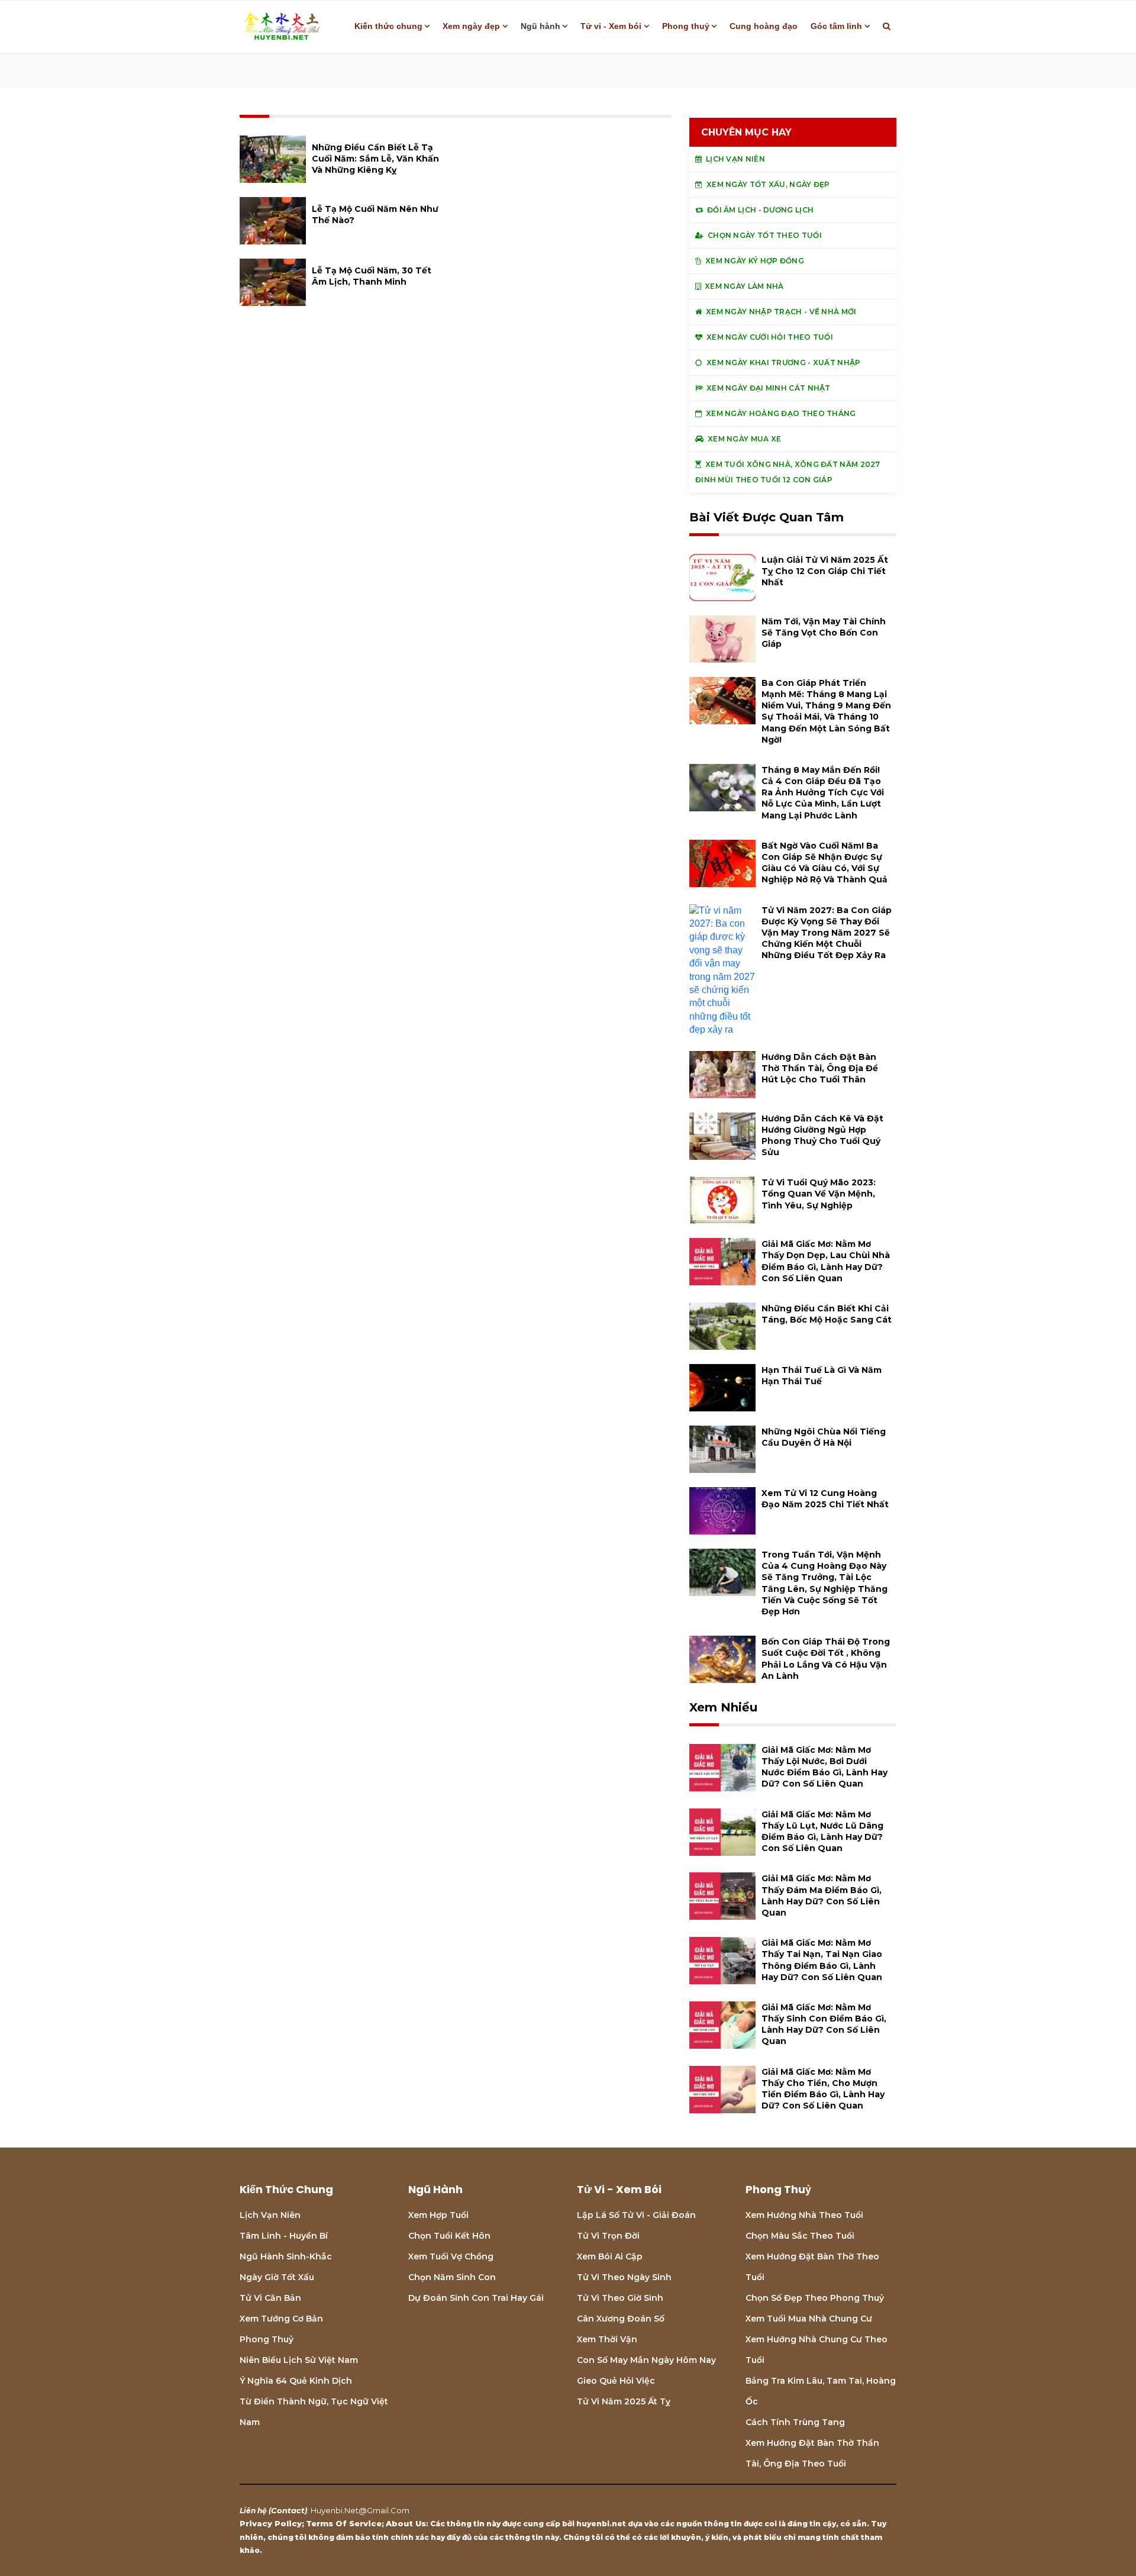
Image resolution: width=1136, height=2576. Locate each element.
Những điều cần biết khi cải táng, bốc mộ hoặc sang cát (827, 1314)
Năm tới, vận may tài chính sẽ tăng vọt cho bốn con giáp (824, 633)
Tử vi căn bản (270, 2298)
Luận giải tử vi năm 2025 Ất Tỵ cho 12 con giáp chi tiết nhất (825, 571)
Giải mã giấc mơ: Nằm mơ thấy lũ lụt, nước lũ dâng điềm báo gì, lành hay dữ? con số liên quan (822, 1832)
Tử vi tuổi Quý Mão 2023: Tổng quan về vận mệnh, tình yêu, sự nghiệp (819, 1194)
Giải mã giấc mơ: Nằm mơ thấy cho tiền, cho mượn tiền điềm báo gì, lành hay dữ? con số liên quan (823, 2089)
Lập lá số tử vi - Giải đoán (636, 2215)
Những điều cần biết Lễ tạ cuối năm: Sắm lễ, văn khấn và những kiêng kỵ (375, 159)
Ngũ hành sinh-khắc (286, 2256)
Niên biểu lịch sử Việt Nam (299, 2360)
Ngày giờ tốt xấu (277, 2277)
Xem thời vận (607, 2339)
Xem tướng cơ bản (281, 2319)
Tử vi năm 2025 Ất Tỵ (624, 2401)
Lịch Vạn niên (270, 2215)
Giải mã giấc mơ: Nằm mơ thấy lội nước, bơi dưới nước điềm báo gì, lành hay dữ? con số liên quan (824, 1767)
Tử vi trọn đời (608, 2236)
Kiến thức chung (388, 26)
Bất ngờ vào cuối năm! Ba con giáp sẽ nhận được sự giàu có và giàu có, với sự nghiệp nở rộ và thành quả (824, 863)
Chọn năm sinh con (452, 2277)
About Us (406, 2523)
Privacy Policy (271, 2523)
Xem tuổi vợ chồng (451, 2256)
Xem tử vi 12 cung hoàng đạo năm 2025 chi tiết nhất (825, 1499)
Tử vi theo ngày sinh (624, 2277)
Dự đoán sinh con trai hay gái (476, 2298)
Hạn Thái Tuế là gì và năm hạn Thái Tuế (822, 1376)
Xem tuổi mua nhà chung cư (809, 2319)
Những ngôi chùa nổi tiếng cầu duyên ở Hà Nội (824, 1437)
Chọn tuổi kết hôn (449, 2236)
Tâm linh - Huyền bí (284, 2236)
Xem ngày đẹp (471, 26)
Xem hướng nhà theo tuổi (804, 2215)
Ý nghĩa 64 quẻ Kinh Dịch (296, 2381)
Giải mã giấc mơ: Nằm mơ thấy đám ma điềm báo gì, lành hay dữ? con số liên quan (822, 1895)
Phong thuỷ (686, 26)
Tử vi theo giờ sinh (620, 2298)
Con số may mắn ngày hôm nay (646, 2360)
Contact (288, 2510)
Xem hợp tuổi (438, 2215)
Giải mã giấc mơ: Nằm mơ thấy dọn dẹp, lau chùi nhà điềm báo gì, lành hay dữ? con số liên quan (826, 1261)
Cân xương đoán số (621, 2319)
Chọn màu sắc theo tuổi (800, 2236)
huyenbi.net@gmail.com (360, 2510)
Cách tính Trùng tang (795, 2422)
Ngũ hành (540, 26)
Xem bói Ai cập (610, 2256)
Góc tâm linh (836, 26)
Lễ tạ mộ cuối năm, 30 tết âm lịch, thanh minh (372, 276)
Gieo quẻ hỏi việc (616, 2381)
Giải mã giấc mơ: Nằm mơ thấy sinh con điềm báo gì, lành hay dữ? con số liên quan (824, 2024)
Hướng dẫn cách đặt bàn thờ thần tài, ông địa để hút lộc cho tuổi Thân (820, 1068)
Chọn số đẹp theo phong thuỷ (815, 2298)
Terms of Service (344, 2523)
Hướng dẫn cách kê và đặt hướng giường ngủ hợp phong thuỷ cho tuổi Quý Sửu (822, 1136)
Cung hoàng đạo (764, 26)
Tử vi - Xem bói (611, 26)
